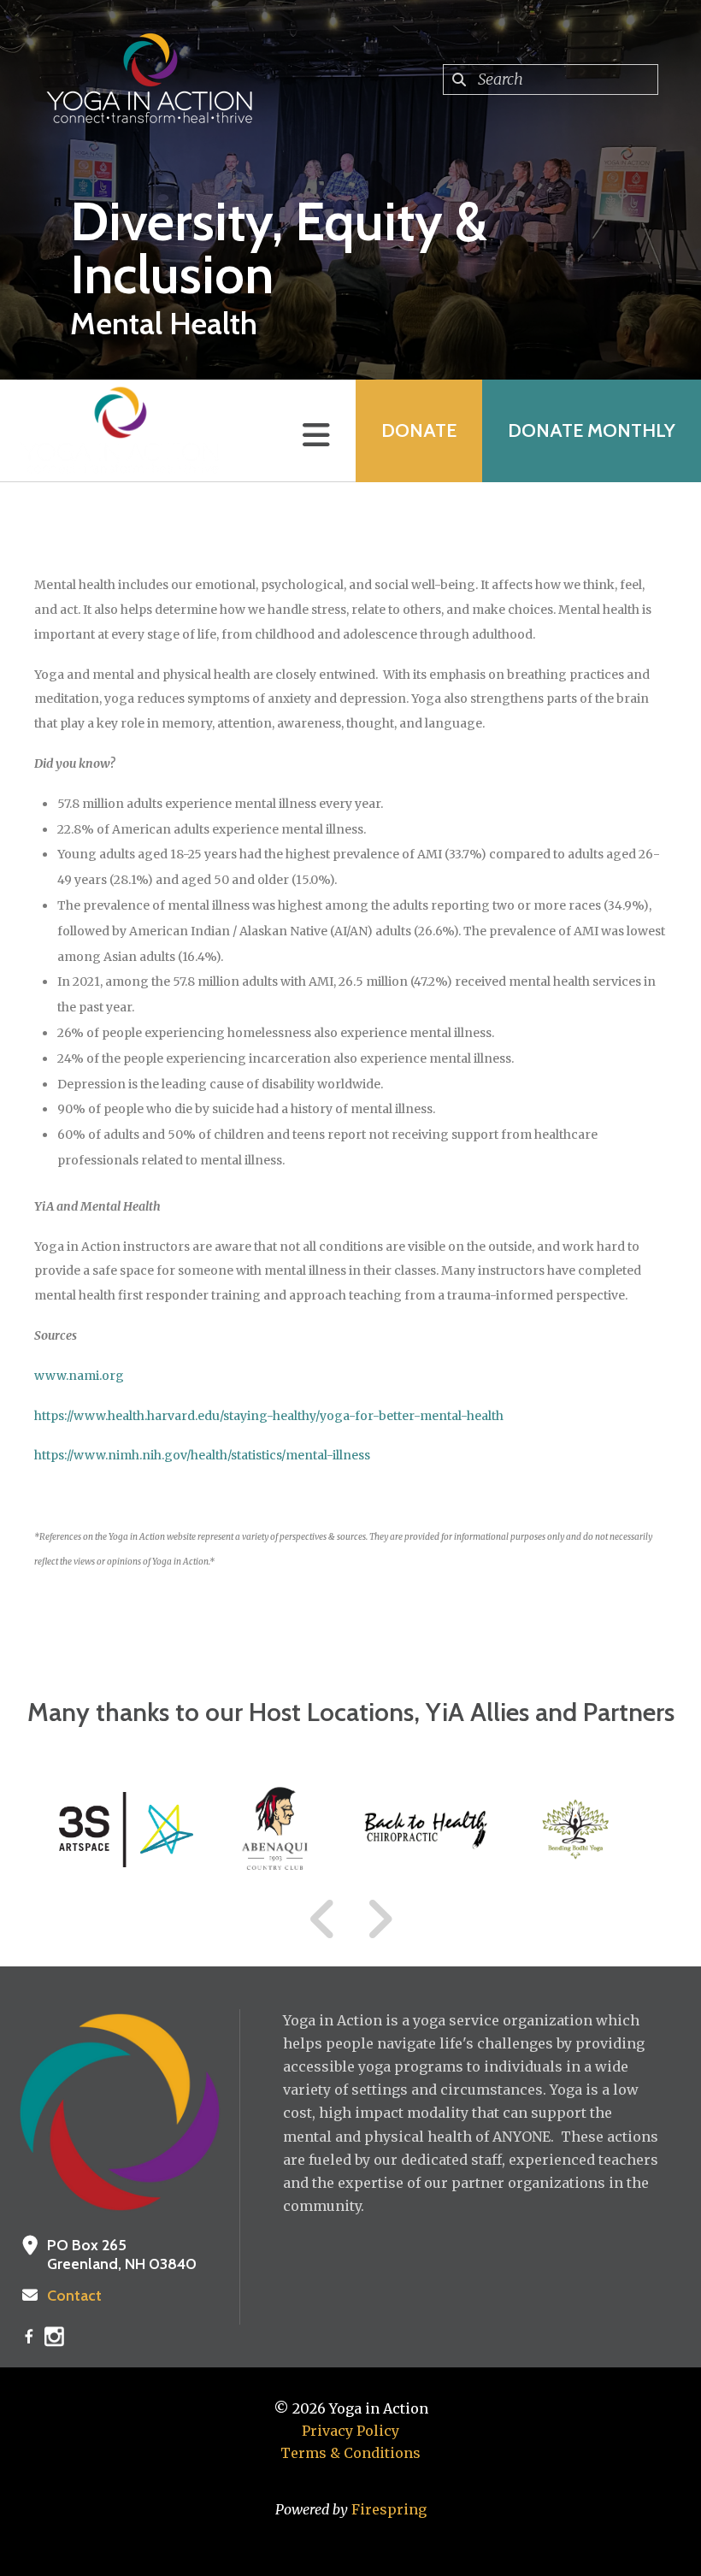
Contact (74, 2296)
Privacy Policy (350, 2431)
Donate (419, 430)
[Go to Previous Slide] (323, 1919)
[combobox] (551, 80)
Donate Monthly (592, 430)
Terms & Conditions (350, 2453)
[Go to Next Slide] (379, 1919)
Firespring (389, 2509)
